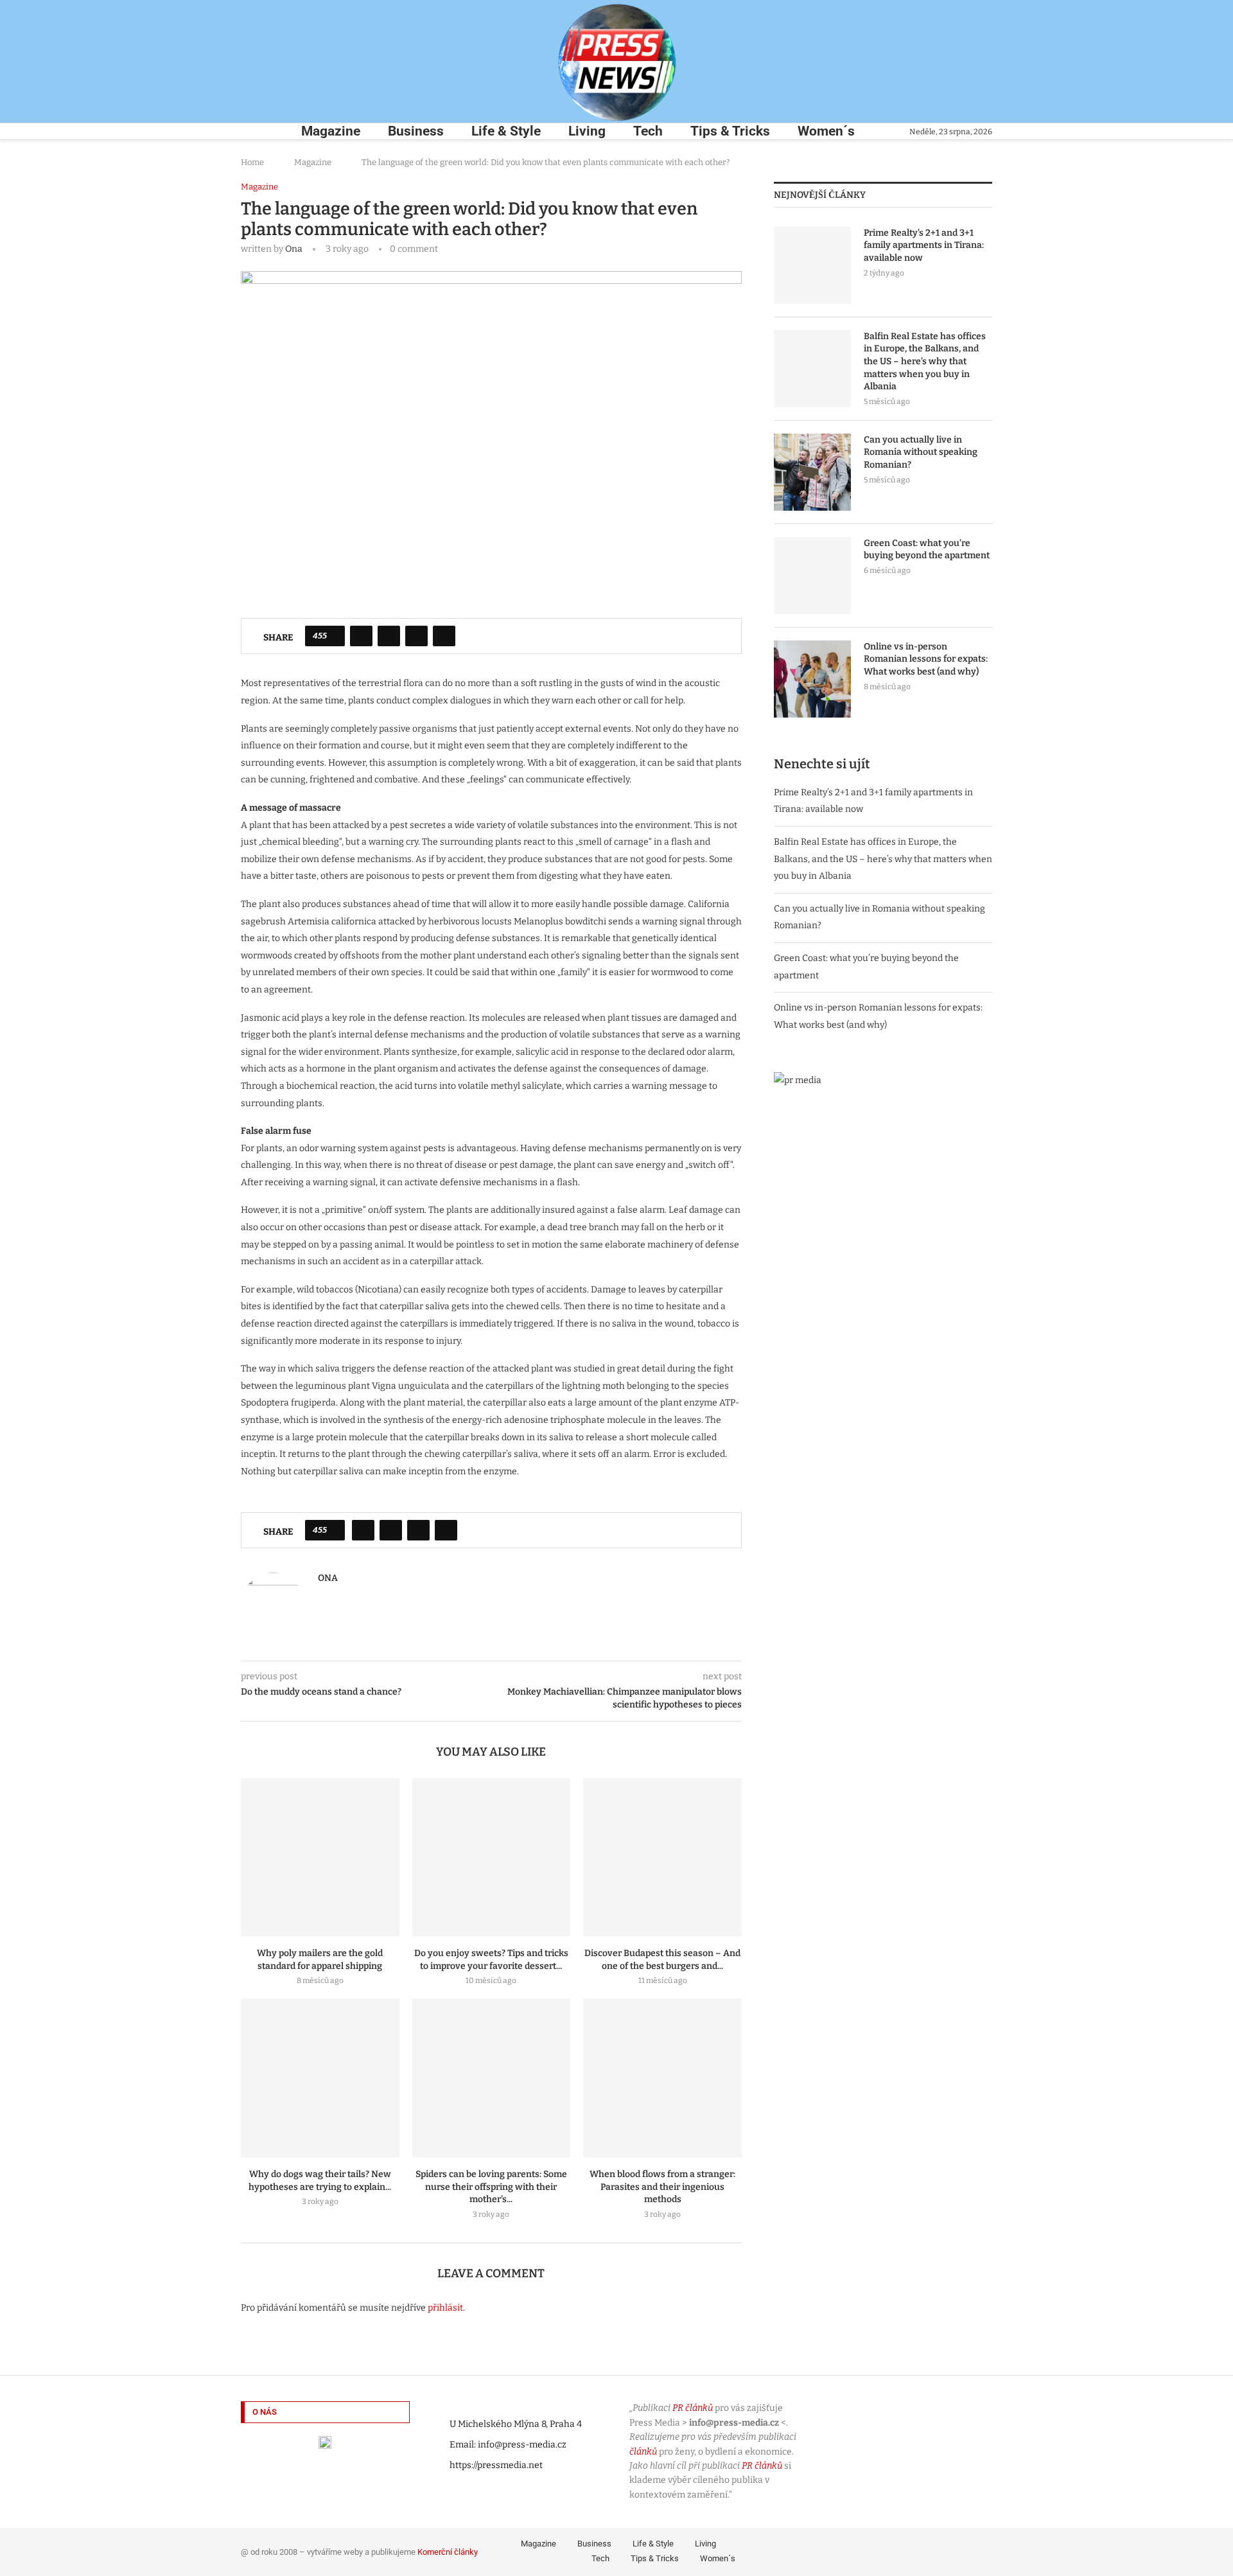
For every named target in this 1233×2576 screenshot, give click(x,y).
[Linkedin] (967, 2550)
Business (416, 131)
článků (643, 2452)
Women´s (826, 131)
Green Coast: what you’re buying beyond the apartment (927, 550)
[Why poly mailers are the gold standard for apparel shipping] (320, 1857)
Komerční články (448, 2552)
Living (587, 131)
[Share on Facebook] (361, 636)
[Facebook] (895, 2550)
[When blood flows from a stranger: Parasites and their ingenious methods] (662, 2078)
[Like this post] (334, 636)
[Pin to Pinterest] (416, 636)
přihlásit (445, 2308)
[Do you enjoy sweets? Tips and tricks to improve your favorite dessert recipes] (492, 1857)
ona (294, 249)
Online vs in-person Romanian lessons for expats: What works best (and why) (926, 659)
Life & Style (506, 131)
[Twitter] (913, 2550)
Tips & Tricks (730, 131)
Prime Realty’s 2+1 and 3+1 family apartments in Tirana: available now (924, 245)
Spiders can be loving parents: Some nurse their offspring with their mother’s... (491, 2187)
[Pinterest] (949, 2550)
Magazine (331, 131)
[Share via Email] (444, 636)
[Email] (984, 2550)
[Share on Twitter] (389, 636)
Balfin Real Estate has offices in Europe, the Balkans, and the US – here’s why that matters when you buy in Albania (925, 361)
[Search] (247, 131)
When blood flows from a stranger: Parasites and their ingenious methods (662, 2187)
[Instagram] (931, 2550)
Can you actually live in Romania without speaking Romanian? (921, 452)
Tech (648, 131)
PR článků (693, 2408)
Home (252, 162)
